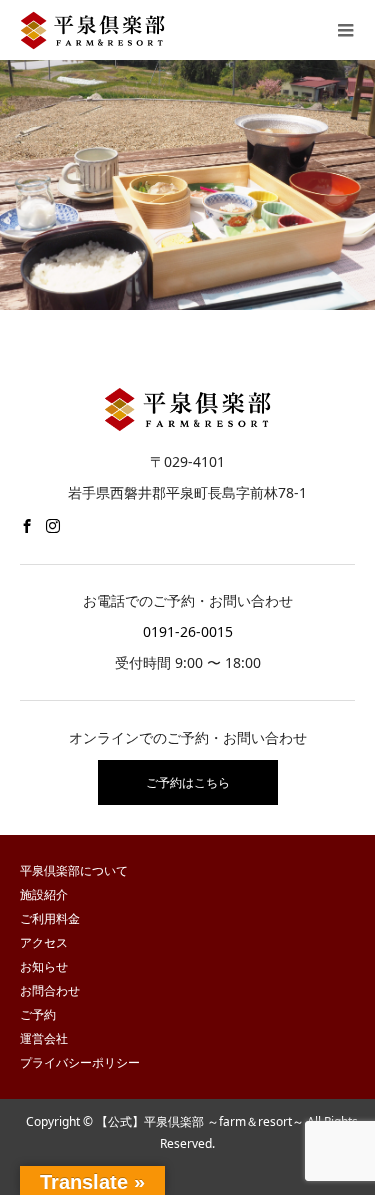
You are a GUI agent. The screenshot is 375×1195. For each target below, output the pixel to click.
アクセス (44, 942)
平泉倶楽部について (74, 870)
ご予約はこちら (188, 782)
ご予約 (38, 1014)
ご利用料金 (50, 918)
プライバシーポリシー (80, 1062)
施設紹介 (44, 894)
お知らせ (44, 966)
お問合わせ (50, 990)
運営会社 (44, 1038)
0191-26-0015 (188, 631)
